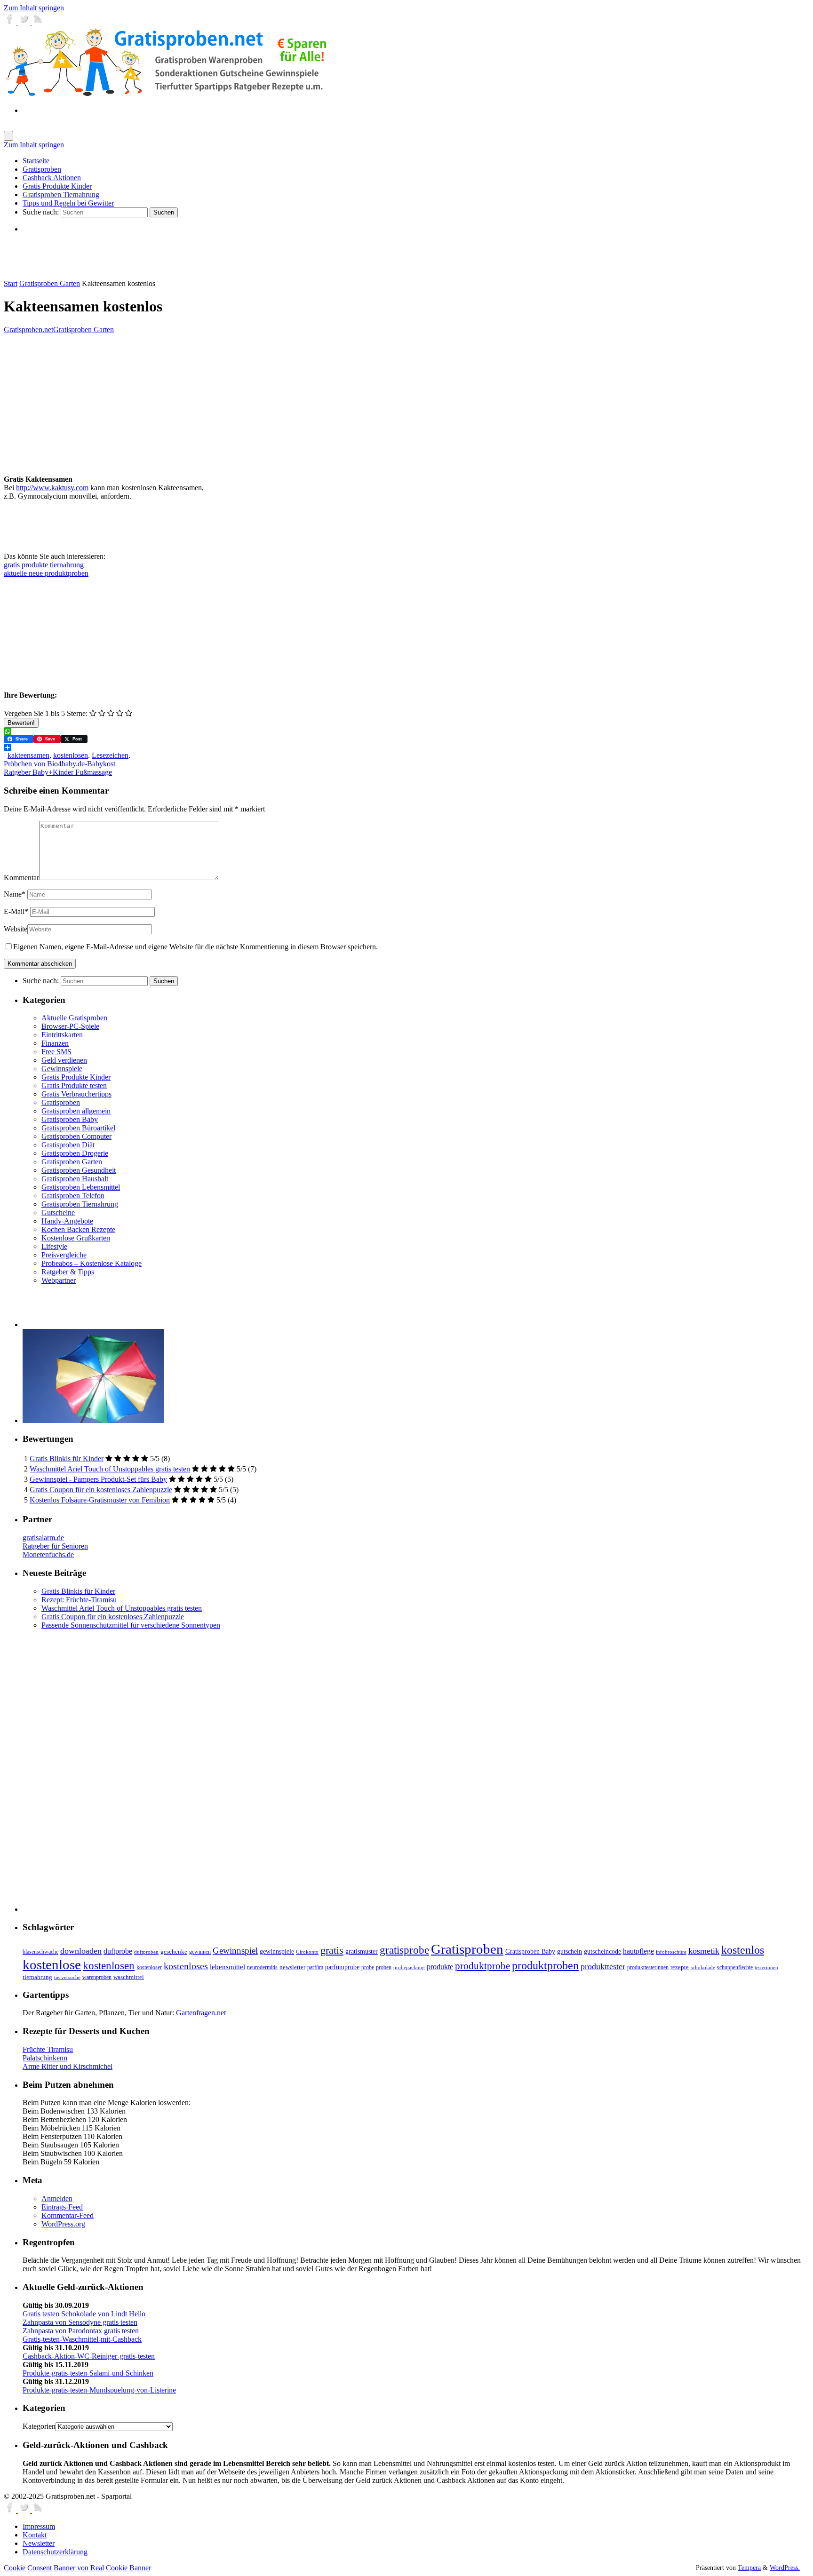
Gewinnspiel (235, 1951)
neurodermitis (262, 1967)
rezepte (680, 1967)
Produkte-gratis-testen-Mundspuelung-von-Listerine (99, 2390)
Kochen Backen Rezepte (78, 1229)
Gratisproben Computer (76, 1136)
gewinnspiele (277, 1951)
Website (16, 929)
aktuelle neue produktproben (46, 573)
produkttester (603, 1966)
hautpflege (638, 1951)
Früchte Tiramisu (48, 2049)
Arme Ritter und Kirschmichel (68, 2066)
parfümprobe (342, 1967)
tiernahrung (37, 1977)
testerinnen (766, 1968)
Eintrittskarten (62, 1035)
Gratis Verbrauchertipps (76, 1094)
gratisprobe (404, 1950)
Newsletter (39, 2543)
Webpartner (59, 1280)
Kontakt (35, 2535)
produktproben (545, 1965)
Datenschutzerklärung (55, 2552)
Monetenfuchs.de (48, 1554)
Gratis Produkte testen (74, 1085)
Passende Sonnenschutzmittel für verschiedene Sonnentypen (131, 1625)
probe (368, 1968)
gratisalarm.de (43, 1538)
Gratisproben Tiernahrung (80, 1204)
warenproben (97, 1977)
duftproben (146, 1952)
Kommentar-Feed (68, 2215)
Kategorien (39, 2426)
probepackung (409, 1968)
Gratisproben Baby (70, 1119)
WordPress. (785, 2568)
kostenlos (743, 1950)
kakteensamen (28, 755)
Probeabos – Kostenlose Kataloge (92, 1263)
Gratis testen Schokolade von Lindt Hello (84, 2314)
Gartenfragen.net (201, 2013)
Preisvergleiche (64, 1255)
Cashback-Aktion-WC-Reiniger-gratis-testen (89, 2356)
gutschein (570, 1952)
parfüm (315, 1967)
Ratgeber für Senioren (55, 1546)
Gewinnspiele (62, 1069)
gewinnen (200, 1952)
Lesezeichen (110, 755)
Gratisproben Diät (68, 1145)
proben (384, 1967)
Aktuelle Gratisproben (74, 1018)
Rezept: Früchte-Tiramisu (79, 1600)
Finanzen (55, 1043)
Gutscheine (58, 1212)
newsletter (292, 1967)
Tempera (749, 2568)
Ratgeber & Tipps (68, 1272)
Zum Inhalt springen (34, 8)
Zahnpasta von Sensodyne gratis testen (80, 2322)
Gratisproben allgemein (76, 1111)
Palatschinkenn (45, 2058)
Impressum (39, 2526)
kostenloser (149, 1967)
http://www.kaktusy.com (52, 488)
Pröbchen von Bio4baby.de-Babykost (60, 764)
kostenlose (52, 1964)
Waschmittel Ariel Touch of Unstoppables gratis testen (110, 1469)
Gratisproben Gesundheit (79, 1170)
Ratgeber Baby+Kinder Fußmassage (58, 772)
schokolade (703, 1968)
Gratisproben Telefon (73, 1196)
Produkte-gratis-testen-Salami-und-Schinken (88, 2373)
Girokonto (307, 1952)
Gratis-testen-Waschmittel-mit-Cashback (82, 2339)
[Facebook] (11, 22)
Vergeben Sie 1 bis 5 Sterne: (46, 713)
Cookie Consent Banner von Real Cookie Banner (77, 2568)
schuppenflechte (735, 1967)
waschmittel (129, 1977)
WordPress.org (63, 2224)
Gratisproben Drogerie (75, 1153)
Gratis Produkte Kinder (76, 1077)
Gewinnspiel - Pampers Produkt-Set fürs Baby (98, 1479)
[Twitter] (25, 22)
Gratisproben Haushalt (75, 1179)
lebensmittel (227, 1967)
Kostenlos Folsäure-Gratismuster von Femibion (100, 1500)
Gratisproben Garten (50, 283)
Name (15, 894)
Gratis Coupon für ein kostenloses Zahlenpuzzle (101, 1490)
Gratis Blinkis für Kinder (67, 1459)
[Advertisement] (133, 256)
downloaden (81, 1951)
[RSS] (38, 22)
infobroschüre (671, 1952)
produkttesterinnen (648, 1968)
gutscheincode (602, 1951)
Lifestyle (54, 1246)
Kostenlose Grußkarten (76, 1238)
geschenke (174, 1952)
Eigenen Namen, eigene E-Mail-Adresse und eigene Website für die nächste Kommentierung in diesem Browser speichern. (195, 947)
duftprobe (118, 1951)
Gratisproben (61, 1102)
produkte (440, 1967)
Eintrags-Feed (62, 2207)
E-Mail (16, 911)
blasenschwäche (40, 1952)
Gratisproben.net (28, 330)
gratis (332, 1950)
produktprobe (482, 1966)
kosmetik (704, 1951)
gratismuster (362, 1951)
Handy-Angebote (67, 1221)
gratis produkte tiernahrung (44, 565)
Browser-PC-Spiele (70, 1026)
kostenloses (186, 1966)
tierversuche (67, 1977)
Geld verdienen (64, 1060)
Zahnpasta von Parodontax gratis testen (81, 2331)
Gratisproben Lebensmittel (81, 1187)
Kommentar (21, 878)
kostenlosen (71, 755)
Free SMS (56, 1052)
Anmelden (57, 2198)
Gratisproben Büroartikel (78, 1128)
